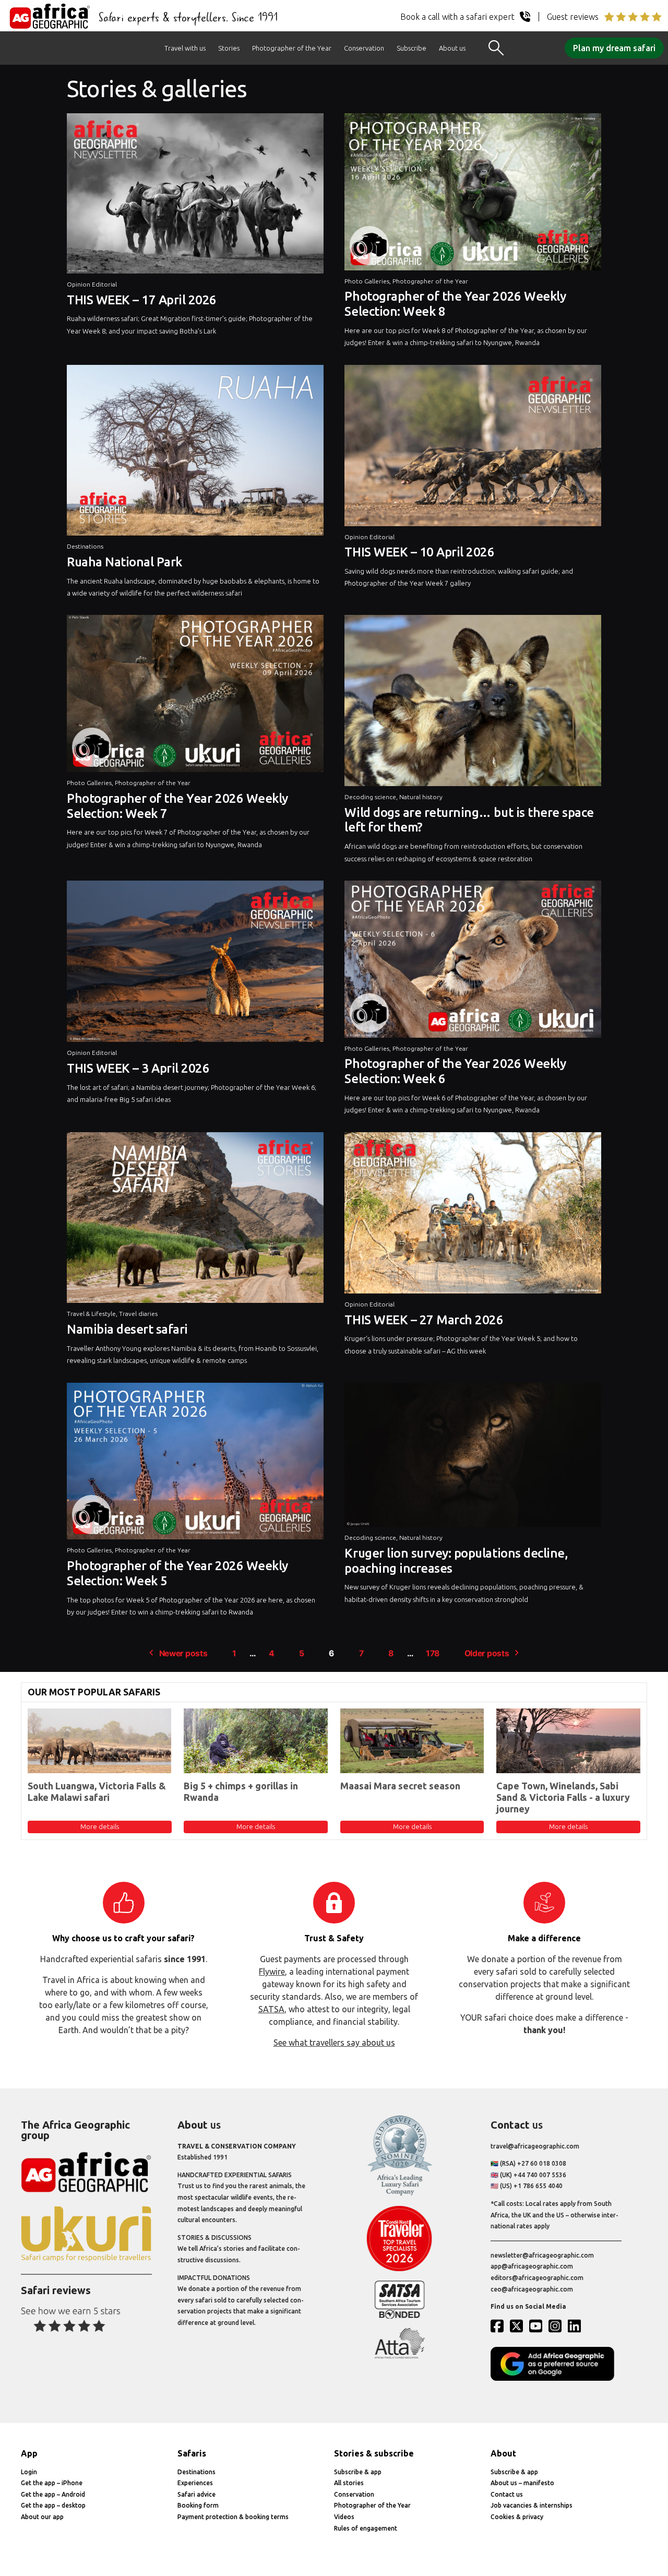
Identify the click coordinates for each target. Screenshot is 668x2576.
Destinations (85, 546)
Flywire (272, 1972)
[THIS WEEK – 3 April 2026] (195, 964)
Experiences (195, 2483)
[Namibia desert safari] (195, 1220)
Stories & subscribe (374, 2453)
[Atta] (399, 2357)
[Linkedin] (577, 2326)
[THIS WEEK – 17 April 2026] (195, 196)
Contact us (507, 2494)
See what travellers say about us (334, 2043)
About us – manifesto (522, 2483)
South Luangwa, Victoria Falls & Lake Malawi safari (97, 1791)
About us (452, 48)
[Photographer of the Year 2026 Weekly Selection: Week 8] (473, 194)
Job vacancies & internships (532, 2505)
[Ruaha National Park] (195, 453)
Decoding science (370, 797)
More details (100, 1826)
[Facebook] (499, 2326)
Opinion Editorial (92, 284)
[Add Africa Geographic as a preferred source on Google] (556, 2378)
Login (29, 2472)
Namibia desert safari (127, 1329)
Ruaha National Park (124, 562)
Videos (344, 2517)
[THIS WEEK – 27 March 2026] (473, 1215)
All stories (349, 2483)
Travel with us (185, 48)
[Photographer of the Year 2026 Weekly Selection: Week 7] (195, 696)
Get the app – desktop (53, 2505)
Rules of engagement (366, 2528)
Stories (229, 48)
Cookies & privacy (517, 2517)
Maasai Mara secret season (400, 1786)
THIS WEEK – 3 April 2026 (138, 1068)
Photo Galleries (367, 281)
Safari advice (196, 2494)
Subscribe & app (358, 2472)
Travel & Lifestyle (91, 1314)
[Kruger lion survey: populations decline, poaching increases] (473, 1457)
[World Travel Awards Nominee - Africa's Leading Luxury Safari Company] (399, 2194)
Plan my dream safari (614, 48)
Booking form (198, 2505)
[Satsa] (399, 2316)
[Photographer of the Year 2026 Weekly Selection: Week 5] (195, 1464)
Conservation (364, 48)
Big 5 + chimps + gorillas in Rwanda (241, 1791)
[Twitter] (519, 2326)
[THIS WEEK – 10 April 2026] (473, 448)
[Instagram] (557, 2326)
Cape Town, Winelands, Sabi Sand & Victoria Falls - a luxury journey (563, 1797)
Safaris (192, 2453)
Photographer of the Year (292, 48)
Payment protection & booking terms (233, 2517)
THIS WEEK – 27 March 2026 (424, 1320)
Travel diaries (138, 1314)
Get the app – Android (53, 2494)
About (503, 2453)
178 (433, 1653)
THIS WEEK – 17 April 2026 (142, 300)
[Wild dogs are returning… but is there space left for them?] (473, 703)
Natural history (421, 797)
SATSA (271, 2009)
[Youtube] (538, 2326)
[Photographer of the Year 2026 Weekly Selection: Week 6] (473, 962)
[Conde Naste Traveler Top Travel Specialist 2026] (399, 2269)
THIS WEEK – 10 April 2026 (419, 552)
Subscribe (411, 48)
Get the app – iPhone (52, 2483)
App (29, 2453)
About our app (42, 2517)
